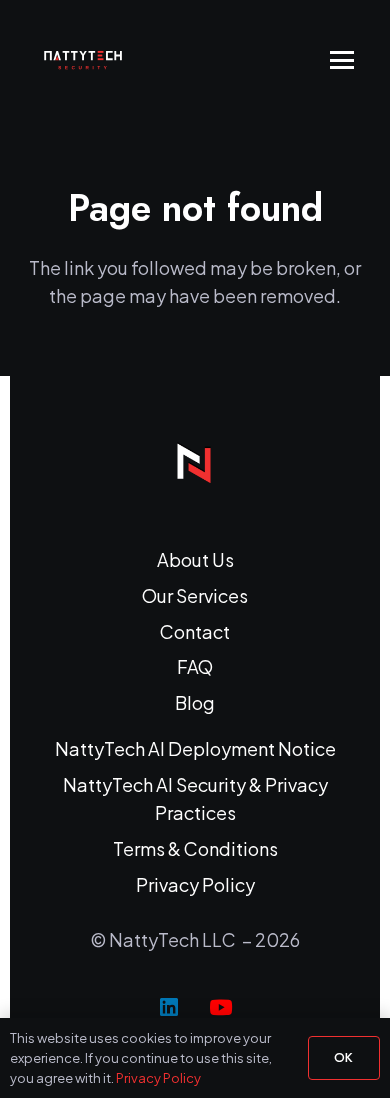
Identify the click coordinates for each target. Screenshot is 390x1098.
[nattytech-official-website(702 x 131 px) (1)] (91, 60)
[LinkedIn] (169, 1008)
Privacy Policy (195, 884)
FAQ (195, 666)
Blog (195, 702)
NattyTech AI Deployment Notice (195, 748)
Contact (195, 631)
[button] (342, 60)
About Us (195, 559)
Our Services (195, 595)
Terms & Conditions (195, 848)
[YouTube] (221, 1008)
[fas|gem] (195, 463)
